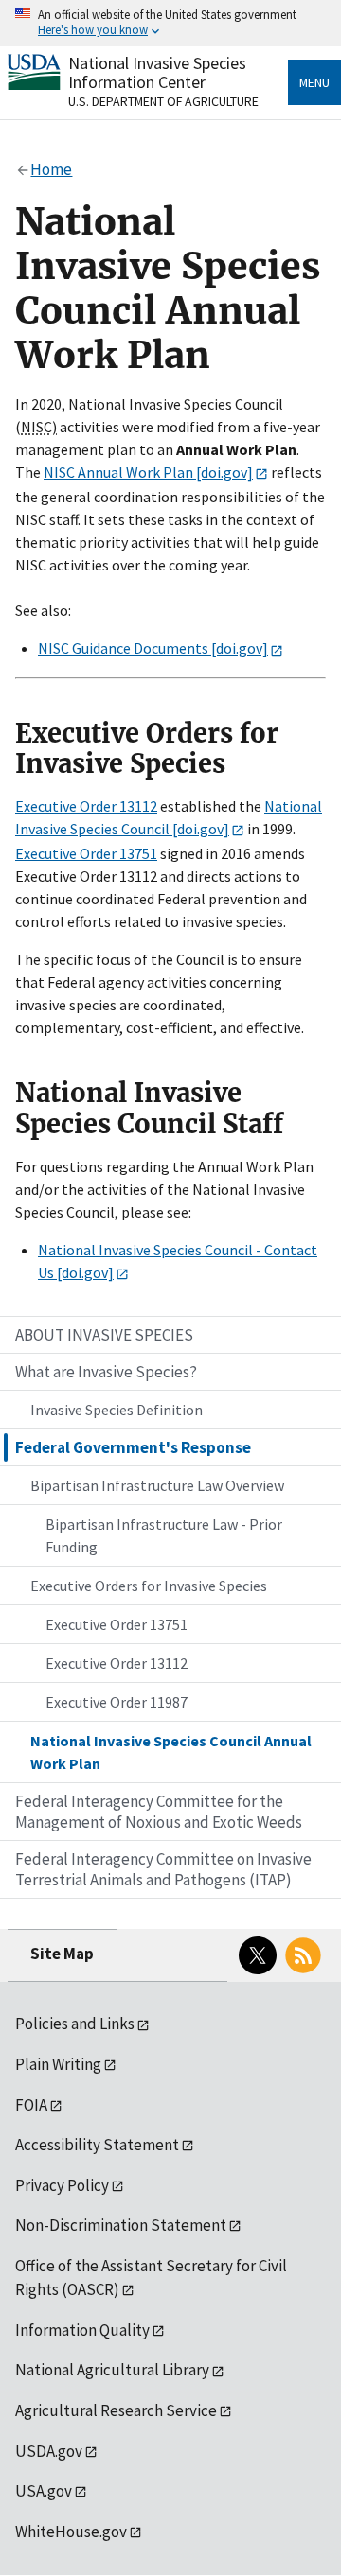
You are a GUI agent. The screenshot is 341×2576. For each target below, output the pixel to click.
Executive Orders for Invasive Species (149, 1586)
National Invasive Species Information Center (157, 72)
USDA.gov (49, 2451)
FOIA (31, 2105)
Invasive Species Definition (117, 1410)
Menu (314, 82)
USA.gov (44, 2491)
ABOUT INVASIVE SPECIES (104, 1335)
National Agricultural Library (112, 2370)
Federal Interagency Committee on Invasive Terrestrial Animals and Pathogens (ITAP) (163, 1869)
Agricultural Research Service (116, 2410)
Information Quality (82, 2330)
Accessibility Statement (97, 2145)
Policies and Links (75, 2024)
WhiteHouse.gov (71, 2532)
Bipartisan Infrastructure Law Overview (157, 1485)
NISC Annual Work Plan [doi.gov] (148, 472)
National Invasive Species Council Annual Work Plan (171, 1752)
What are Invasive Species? (106, 1372)
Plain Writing (58, 2064)
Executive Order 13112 (86, 806)
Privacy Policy (62, 2185)
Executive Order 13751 (86, 853)
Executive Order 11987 (117, 1702)
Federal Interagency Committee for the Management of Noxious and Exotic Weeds (159, 1812)
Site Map (62, 1954)
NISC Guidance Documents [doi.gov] (153, 648)
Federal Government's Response (133, 1447)
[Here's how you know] (170, 23)
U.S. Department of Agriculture (163, 101)
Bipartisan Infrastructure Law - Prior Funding (164, 1535)
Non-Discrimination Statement (121, 2225)
